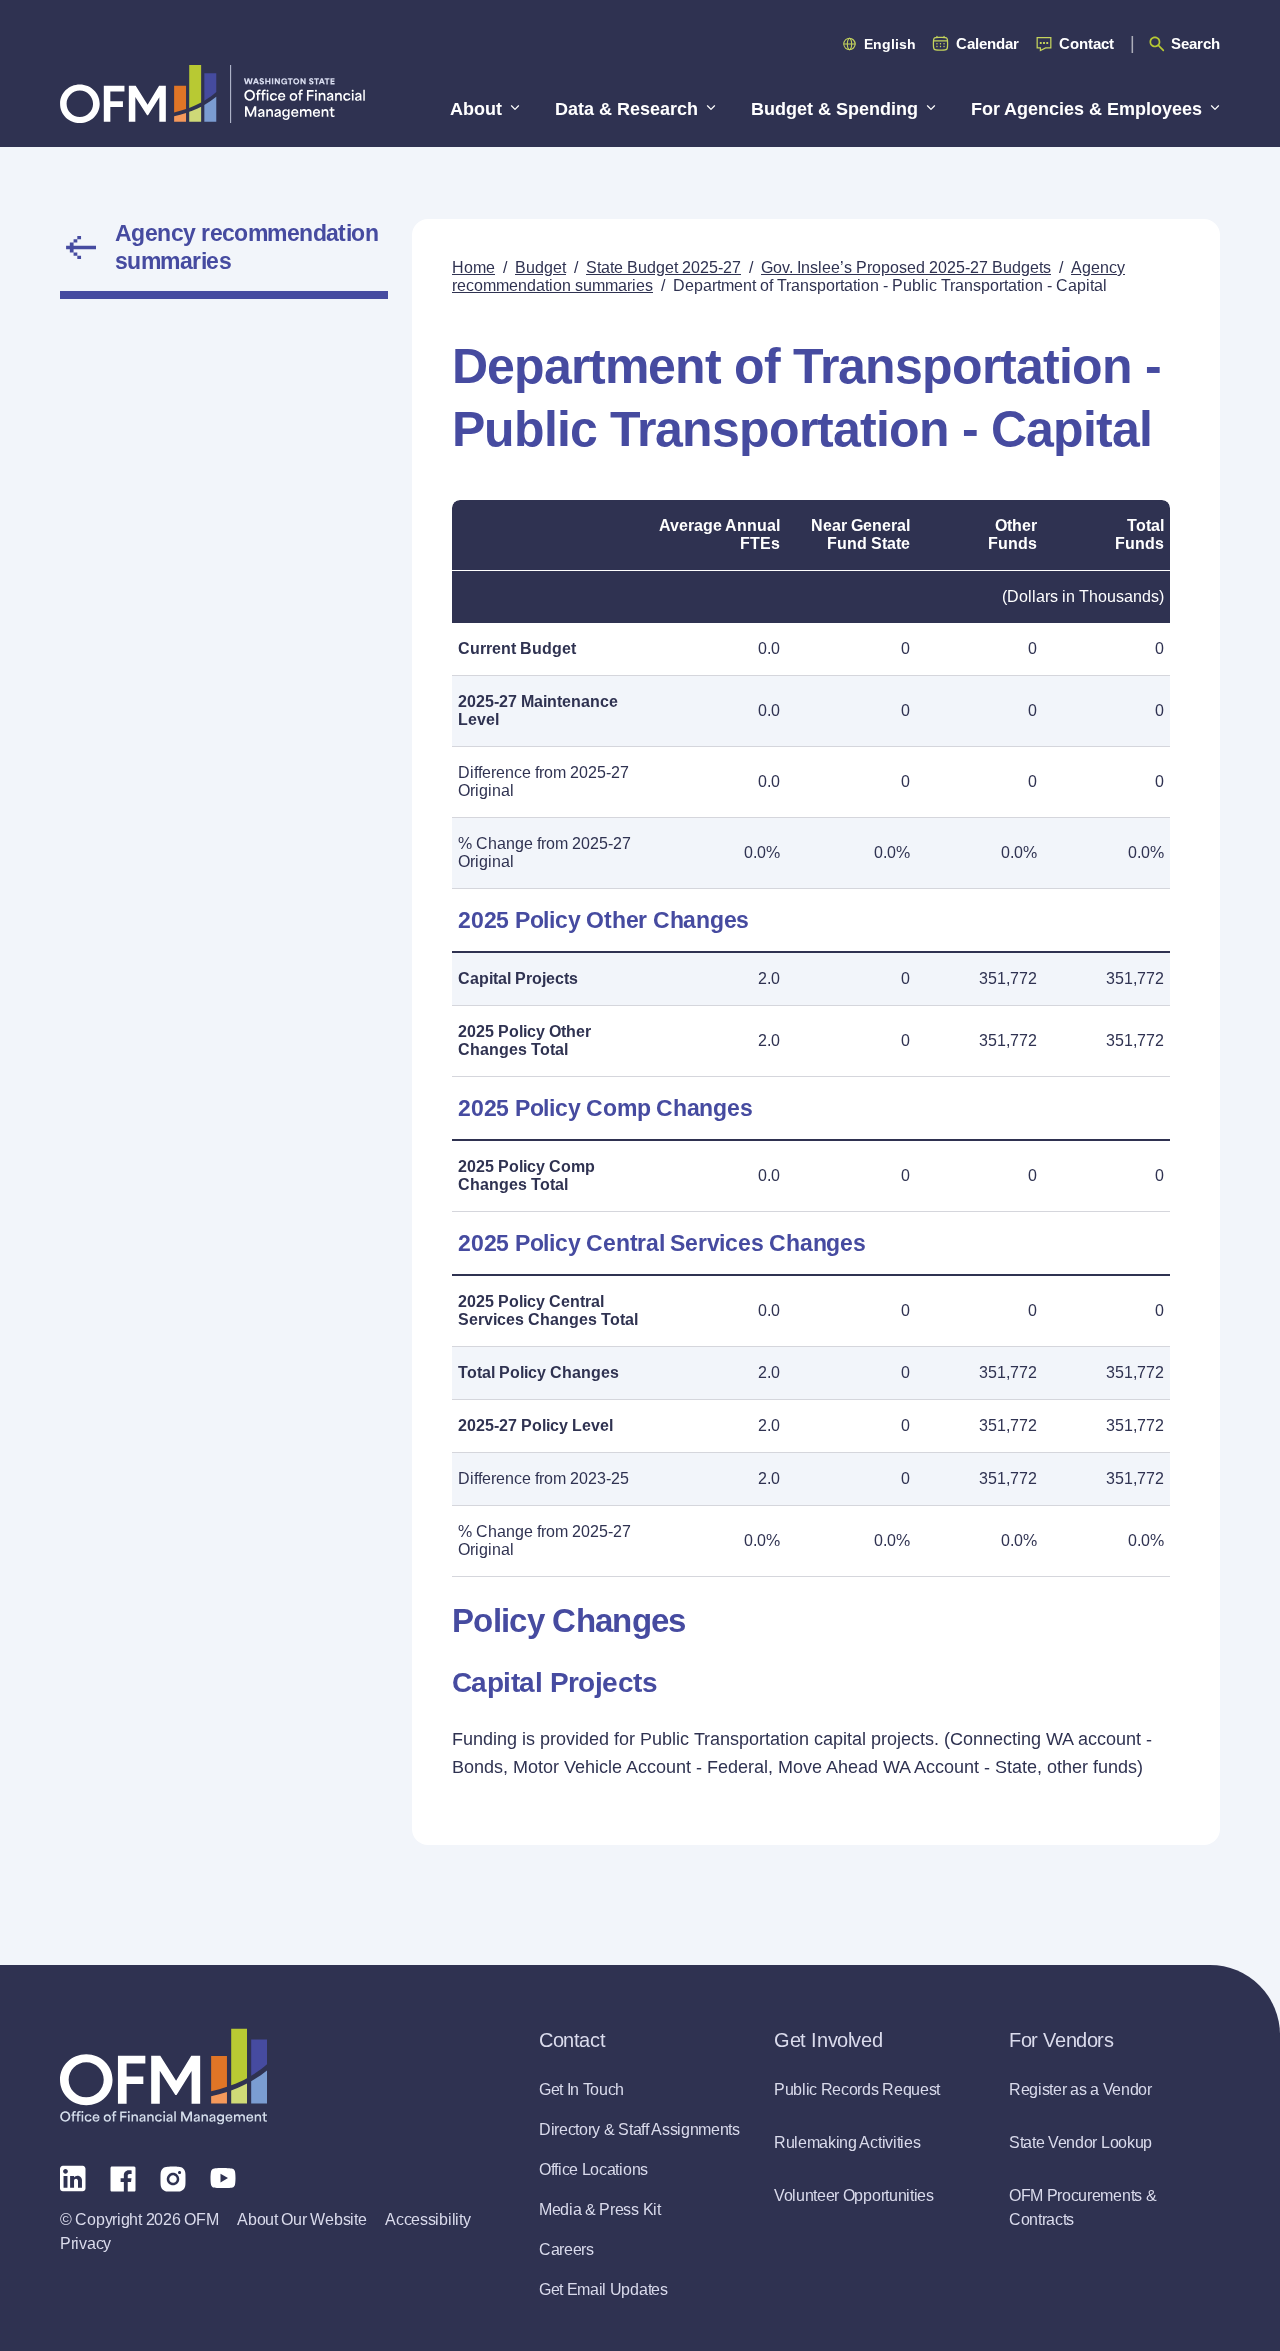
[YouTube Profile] (223, 2177)
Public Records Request (857, 2089)
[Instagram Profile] (173, 2177)
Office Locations (593, 2169)
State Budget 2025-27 (663, 267)
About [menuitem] (476, 109)
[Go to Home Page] (212, 93)
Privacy (85, 2243)
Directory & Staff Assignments (639, 2129)
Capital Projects (518, 978)
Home (473, 267)
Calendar (987, 43)
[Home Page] (163, 2076)
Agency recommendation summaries (246, 247)
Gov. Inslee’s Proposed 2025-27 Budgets (906, 267)
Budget (540, 267)
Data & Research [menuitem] (626, 109)
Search (1195, 43)
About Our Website (301, 2219)
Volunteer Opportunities (854, 2195)
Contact (1086, 43)
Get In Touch (581, 2089)
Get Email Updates (603, 2289)
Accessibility (427, 2219)
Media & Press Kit (600, 2209)
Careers (566, 2249)
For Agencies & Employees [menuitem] (1086, 109)
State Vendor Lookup (1080, 2142)
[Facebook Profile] (123, 2177)
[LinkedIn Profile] (73, 2177)
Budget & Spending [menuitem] (834, 109)
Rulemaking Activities (847, 2142)
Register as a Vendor (1080, 2089)
